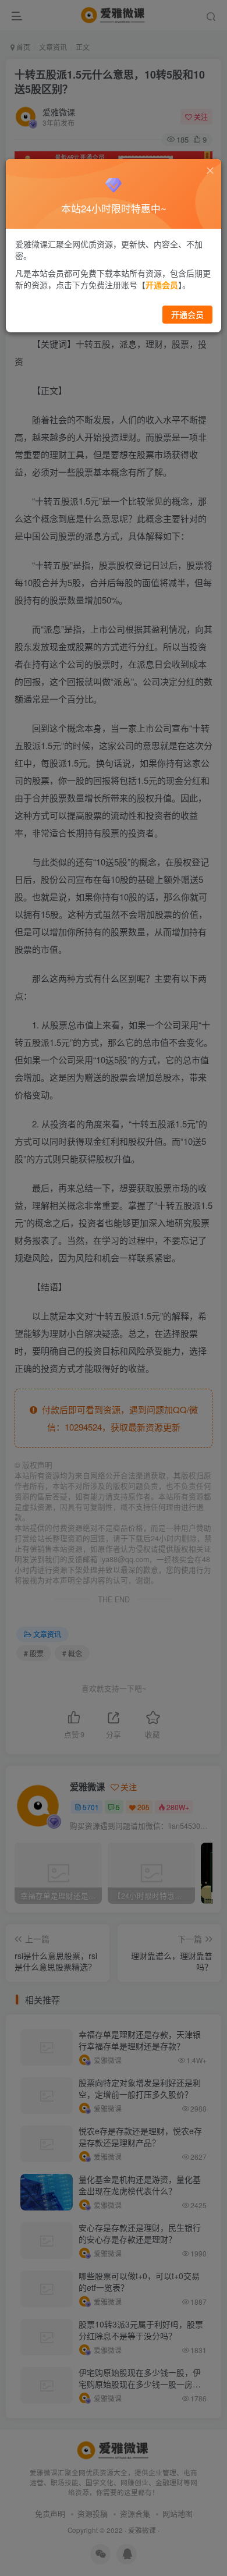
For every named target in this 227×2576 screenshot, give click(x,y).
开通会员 (187, 314)
